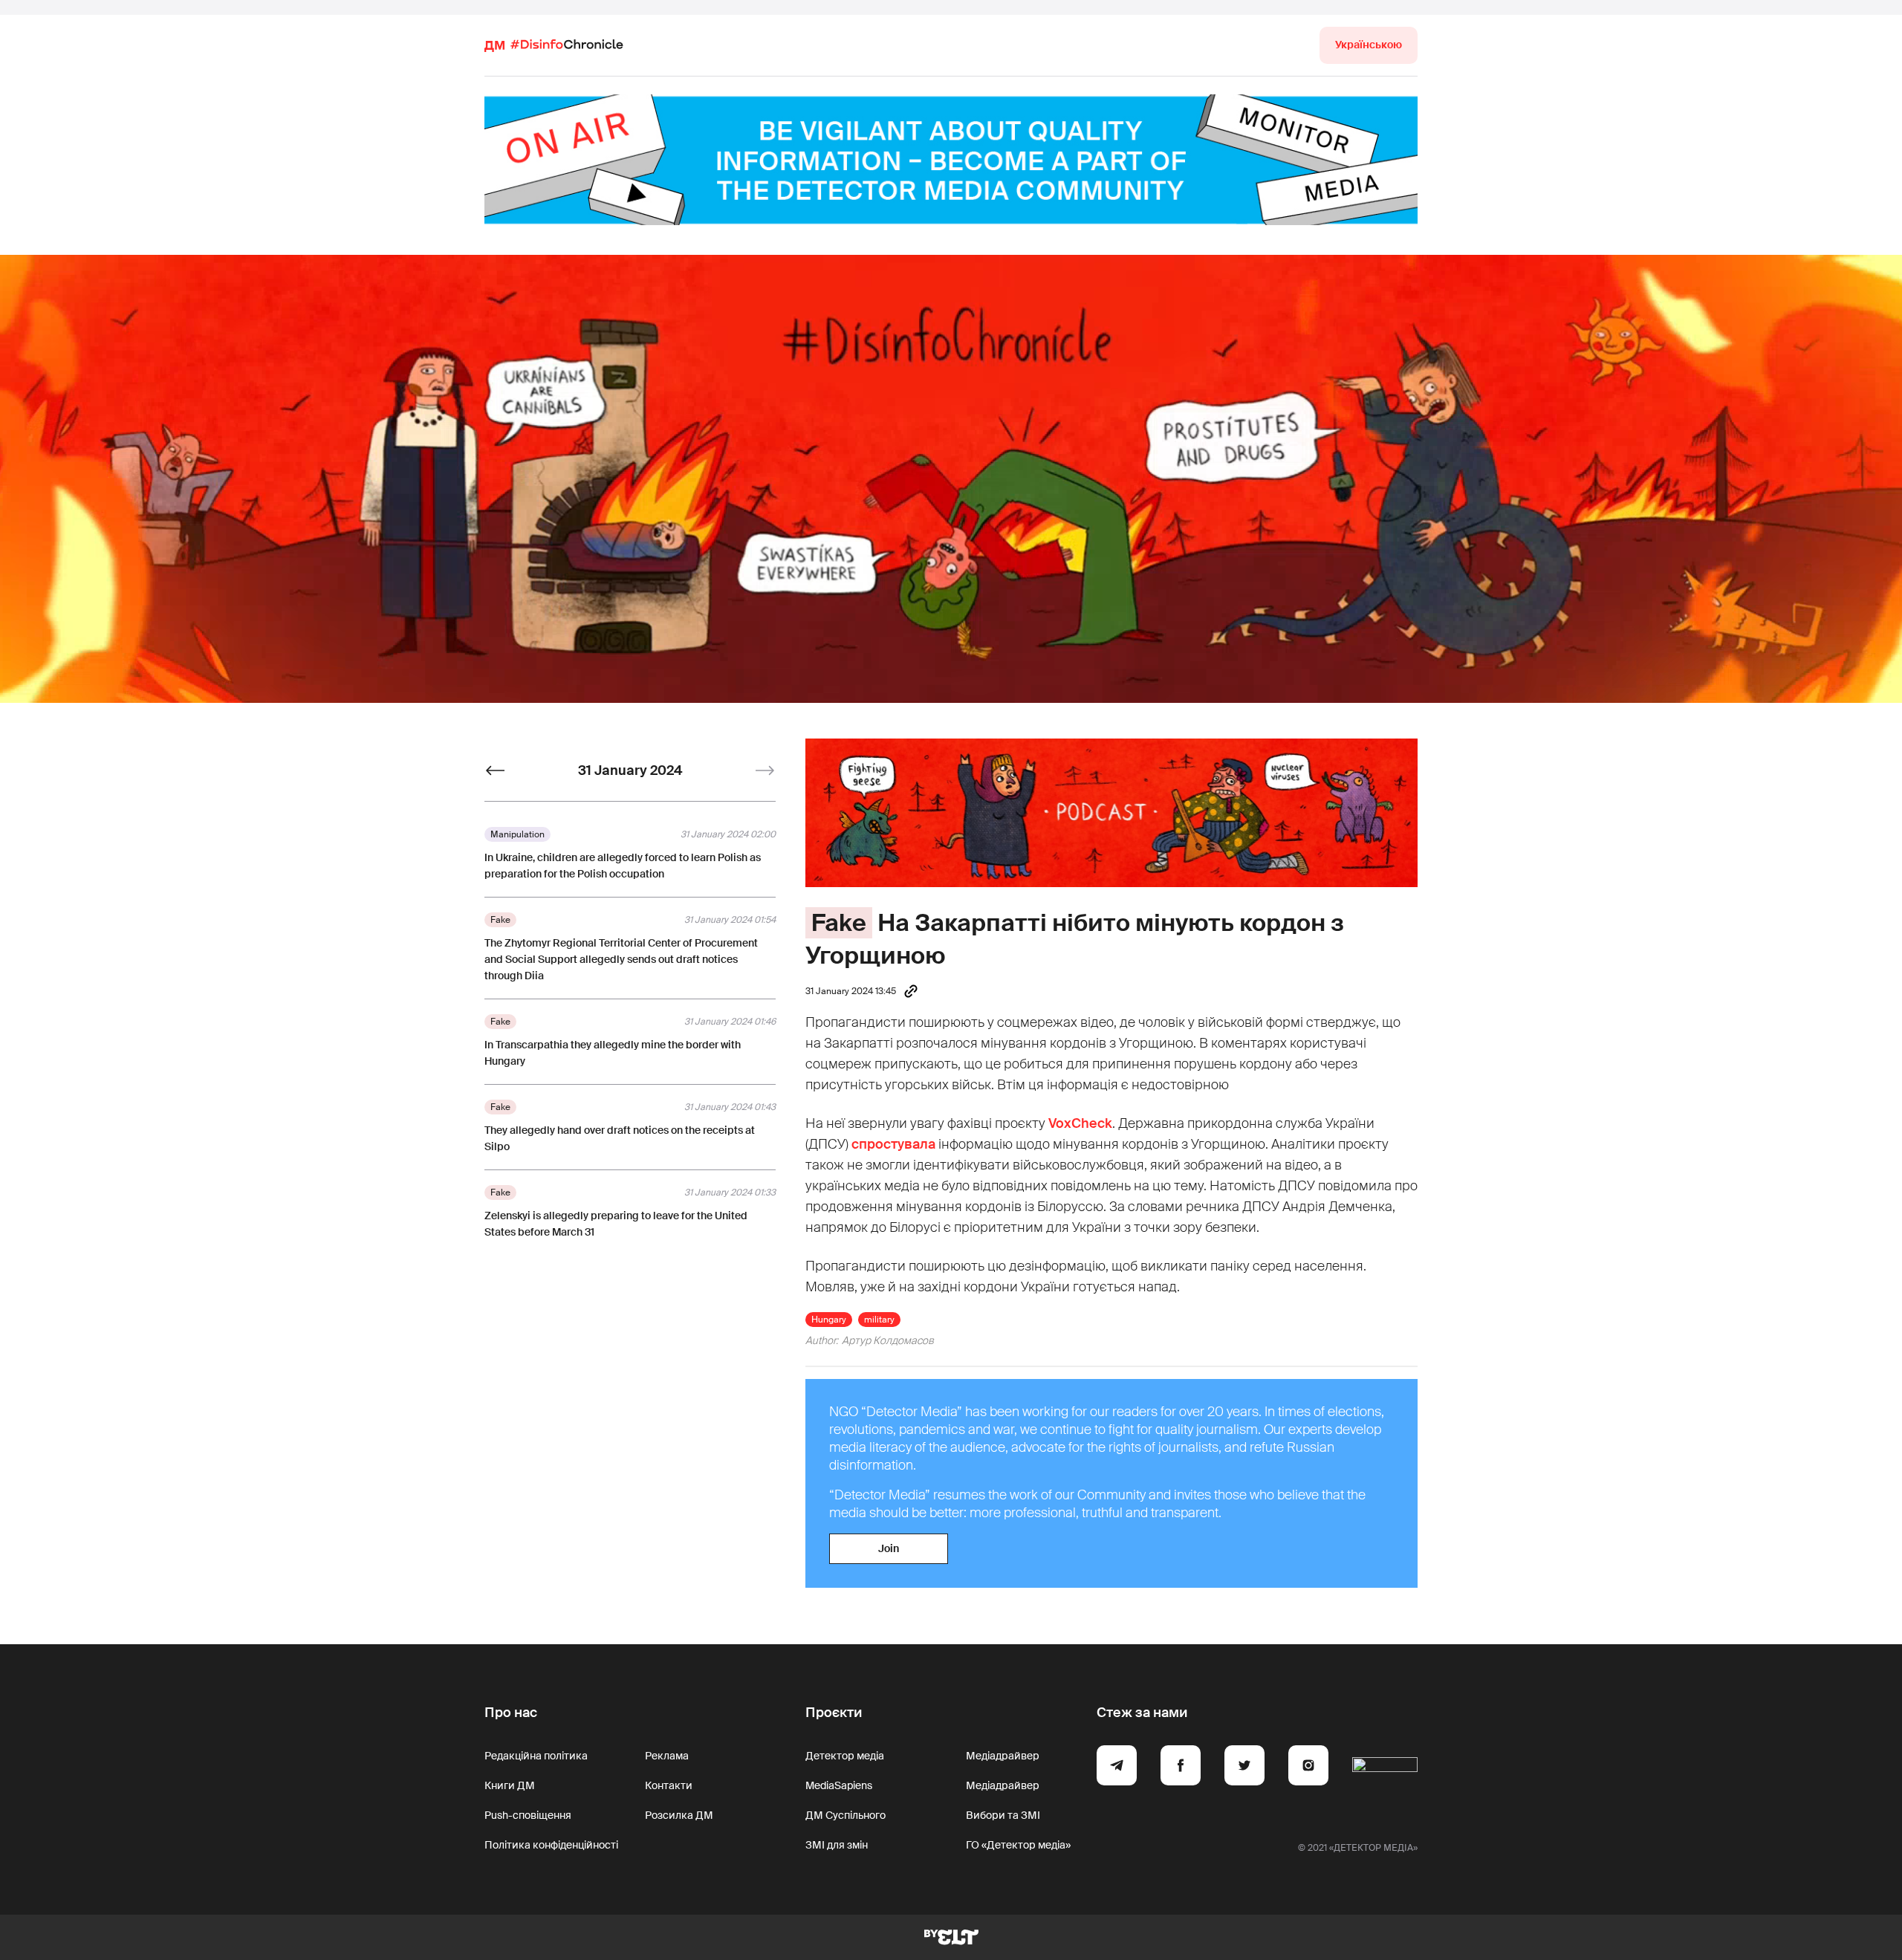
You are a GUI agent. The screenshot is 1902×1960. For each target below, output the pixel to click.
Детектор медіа (845, 1756)
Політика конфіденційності (551, 1845)
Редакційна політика (536, 1756)
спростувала (893, 1144)
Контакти (669, 1785)
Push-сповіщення (528, 1815)
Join (889, 1548)
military (879, 1320)
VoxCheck (1080, 1123)
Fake (839, 923)
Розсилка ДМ (679, 1815)
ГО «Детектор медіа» (1018, 1845)
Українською (1369, 45)
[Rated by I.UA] (1385, 1768)
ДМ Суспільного (845, 1815)
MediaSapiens (839, 1785)
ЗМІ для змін (837, 1845)
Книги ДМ (510, 1785)
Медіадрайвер (1003, 1756)
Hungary (829, 1320)
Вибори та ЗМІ (1003, 1815)
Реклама (667, 1756)
